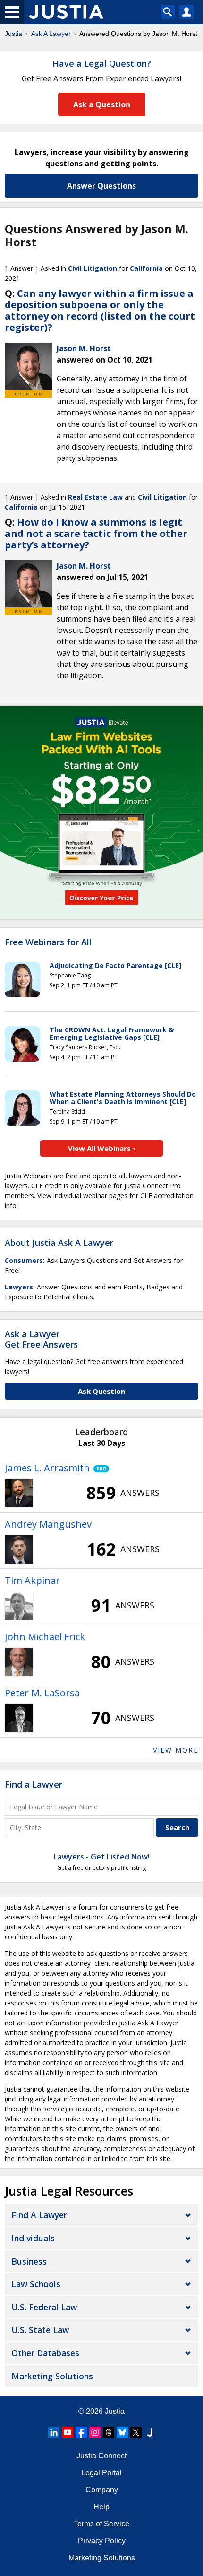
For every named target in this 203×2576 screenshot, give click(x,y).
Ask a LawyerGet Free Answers (41, 1339)
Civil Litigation (93, 268)
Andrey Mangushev (48, 1524)
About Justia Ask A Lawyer (59, 1243)
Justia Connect (101, 2456)
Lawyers (19, 1287)
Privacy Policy (102, 2541)
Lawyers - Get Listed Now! (102, 1857)
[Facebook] (81, 2432)
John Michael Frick (45, 1637)
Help (101, 2507)
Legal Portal (101, 2473)
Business (29, 2261)
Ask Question (101, 1391)
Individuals (33, 2238)
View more (176, 1750)
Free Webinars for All (48, 942)
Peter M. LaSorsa (42, 1693)
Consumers (24, 1260)
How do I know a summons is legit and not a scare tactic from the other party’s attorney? (96, 533)
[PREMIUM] (28, 366)
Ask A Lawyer (51, 34)
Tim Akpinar (32, 1580)
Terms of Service (101, 2524)
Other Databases (45, 2353)
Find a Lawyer (34, 1784)
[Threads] (109, 2432)
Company (102, 2490)
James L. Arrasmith (47, 1468)
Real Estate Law (95, 497)
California (146, 268)
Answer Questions (101, 186)
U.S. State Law (40, 2330)
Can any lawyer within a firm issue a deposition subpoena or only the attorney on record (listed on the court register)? (100, 310)
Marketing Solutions (52, 2376)
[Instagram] (95, 2432)
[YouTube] (68, 2432)
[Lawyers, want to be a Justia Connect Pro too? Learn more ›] (99, 1468)
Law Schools (36, 2284)
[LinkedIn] (54, 2432)
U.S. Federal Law (44, 2307)
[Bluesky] (122, 2432)
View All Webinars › (102, 1148)
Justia (13, 34)
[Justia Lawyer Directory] (150, 2432)
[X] (136, 2432)
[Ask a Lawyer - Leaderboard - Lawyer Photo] (19, 1493)
